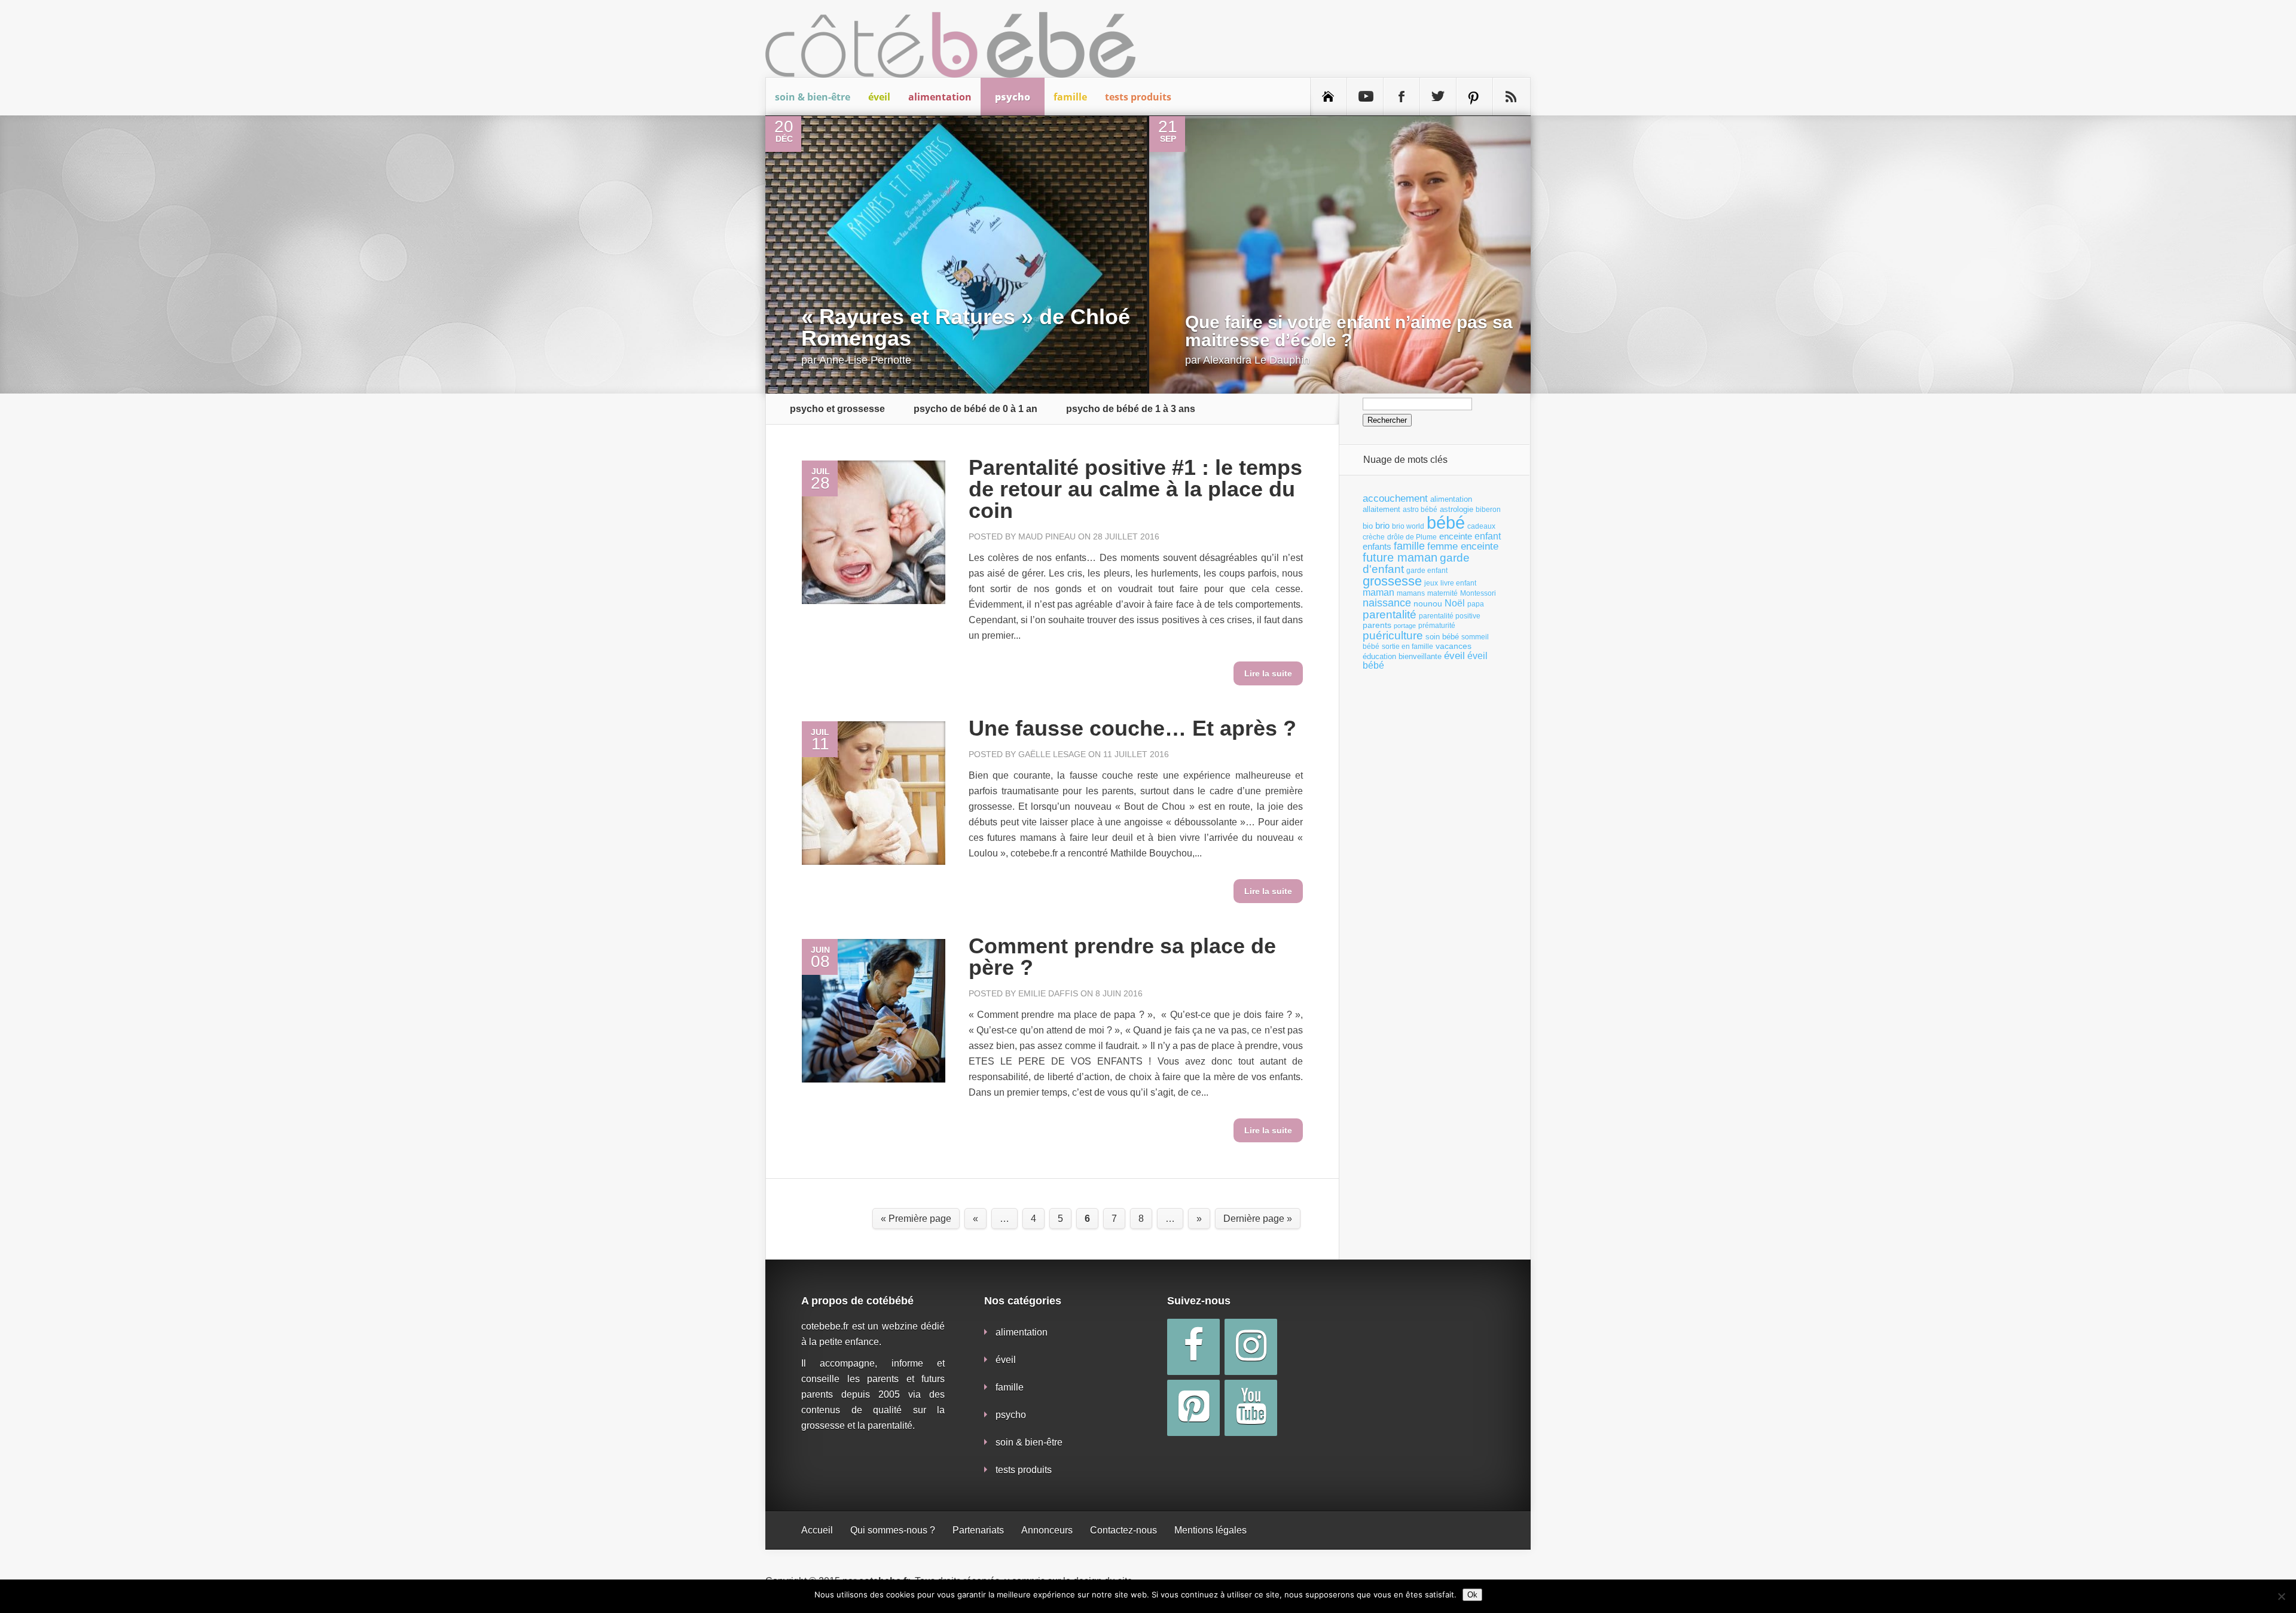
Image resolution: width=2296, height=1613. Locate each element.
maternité (1442, 593)
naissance (1387, 603)
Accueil (817, 1530)
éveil (879, 97)
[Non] (2281, 1596)
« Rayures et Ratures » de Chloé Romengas (966, 327)
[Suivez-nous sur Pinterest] (1474, 97)
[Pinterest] (1193, 1408)
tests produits (1138, 97)
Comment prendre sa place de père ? (1122, 957)
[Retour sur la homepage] (1329, 97)
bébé (1446, 522)
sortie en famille (1407, 647)
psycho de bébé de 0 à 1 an (976, 409)
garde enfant (1427, 571)
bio (1368, 526)
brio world (1408, 526)
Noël (1455, 603)
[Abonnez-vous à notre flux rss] (1511, 97)
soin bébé (1442, 637)
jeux (1431, 583)
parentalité (1390, 615)
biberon (1488, 510)
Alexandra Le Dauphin (1256, 360)
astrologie (1457, 509)
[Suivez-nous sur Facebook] (1402, 97)
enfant (1488, 536)
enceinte (1456, 536)
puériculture (1393, 635)
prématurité (1437, 626)
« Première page (916, 1219)
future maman (1400, 557)
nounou (1428, 603)
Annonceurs (1047, 1530)
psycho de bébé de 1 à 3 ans (1131, 409)
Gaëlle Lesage (1052, 754)
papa (1476, 604)
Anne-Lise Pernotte (865, 360)
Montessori (1478, 593)
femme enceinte (1463, 546)
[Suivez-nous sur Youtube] (1365, 97)
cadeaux (1481, 526)
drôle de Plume (1412, 537)
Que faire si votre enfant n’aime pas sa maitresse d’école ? (1349, 331)
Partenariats (978, 1530)
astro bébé (1420, 510)
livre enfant (1458, 583)
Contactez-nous (1123, 1530)
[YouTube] (1251, 1408)
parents (1377, 625)
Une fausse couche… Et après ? (1132, 728)
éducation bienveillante (1402, 656)
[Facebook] (1193, 1347)
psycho (1013, 97)
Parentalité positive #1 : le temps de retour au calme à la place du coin (1135, 489)
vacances (1454, 646)
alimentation (940, 97)
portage (1405, 626)
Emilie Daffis (1048, 993)
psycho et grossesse (837, 409)
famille (1070, 97)
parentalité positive (1450, 616)
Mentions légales (1210, 1530)
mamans (1411, 593)
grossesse (1392, 581)
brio (1382, 525)
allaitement (1381, 509)
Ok (1472, 1595)
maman (1378, 592)
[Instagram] (1251, 1347)
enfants (1377, 547)
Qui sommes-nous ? (893, 1530)
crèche (1374, 537)
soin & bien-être (813, 97)
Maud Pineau (1047, 536)
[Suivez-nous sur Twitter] (1438, 97)
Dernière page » (1258, 1219)
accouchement (1395, 498)
